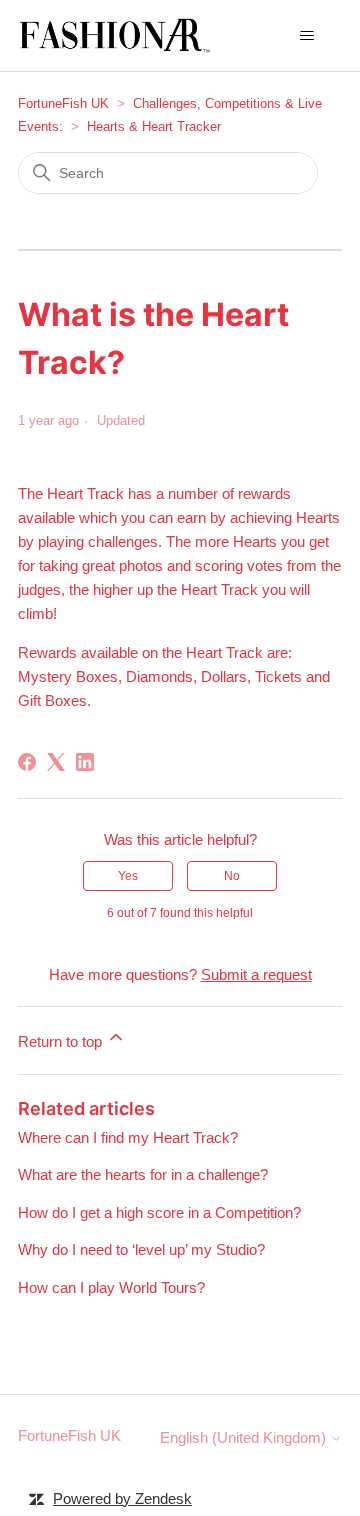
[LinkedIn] (85, 762)
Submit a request (256, 974)
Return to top (62, 1041)
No (232, 876)
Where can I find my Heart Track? (128, 1137)
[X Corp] (56, 762)
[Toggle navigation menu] (306, 36)
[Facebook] (27, 762)
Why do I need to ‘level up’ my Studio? (141, 1249)
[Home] (117, 35)
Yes (128, 876)
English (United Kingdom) (245, 1437)
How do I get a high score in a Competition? (159, 1212)
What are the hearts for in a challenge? (143, 1174)
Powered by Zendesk (122, 1498)
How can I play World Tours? (111, 1287)
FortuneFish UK (63, 103)
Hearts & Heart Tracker (154, 126)
